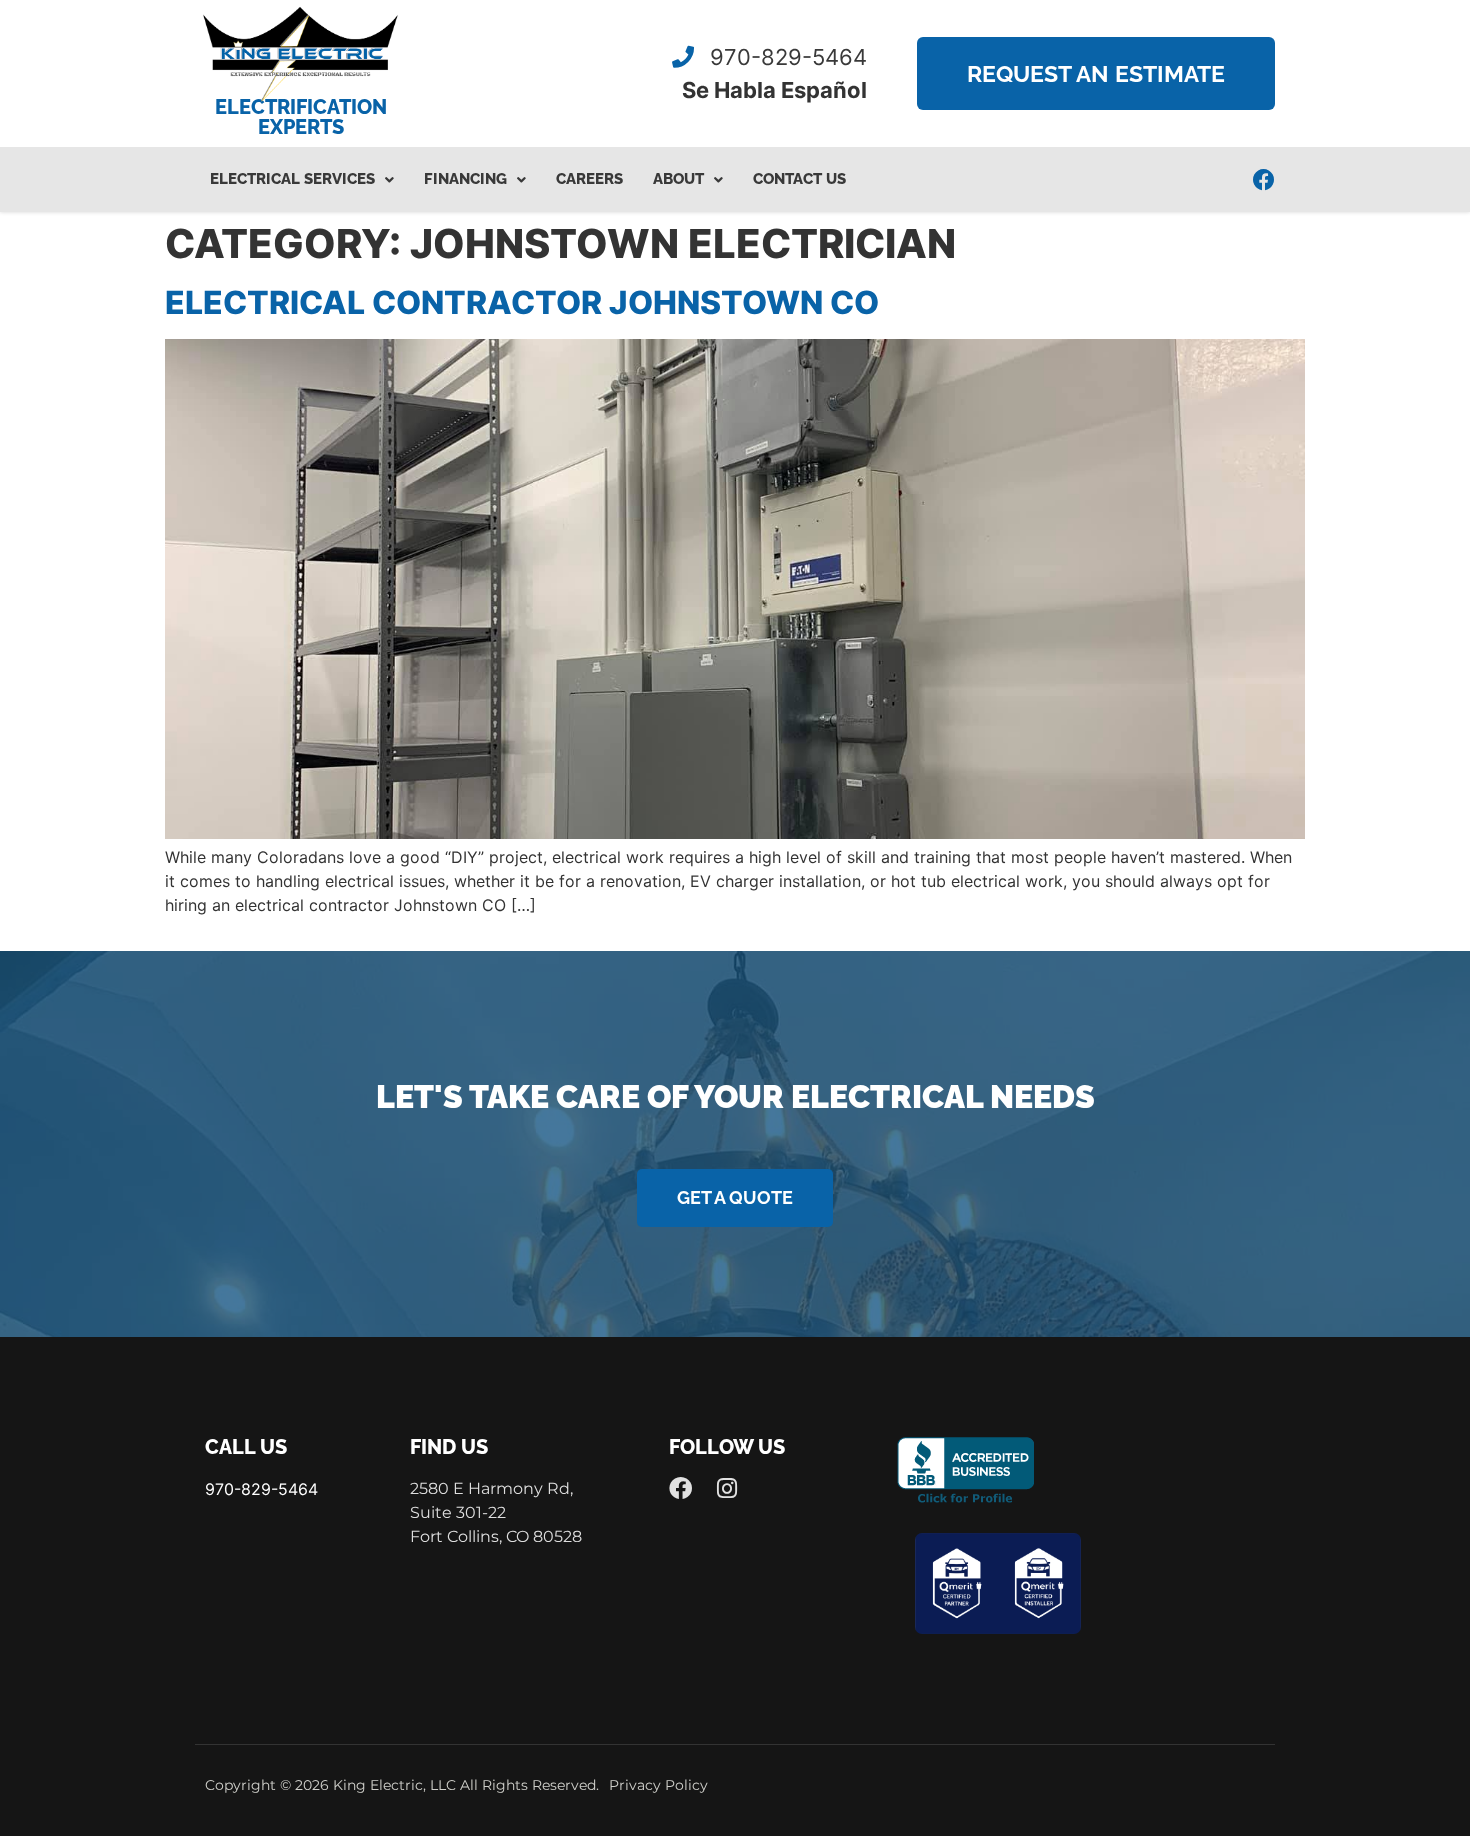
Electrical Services (292, 179)
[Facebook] (1264, 180)
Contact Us (799, 179)
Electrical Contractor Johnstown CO (522, 302)
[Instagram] (726, 1488)
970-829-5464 (785, 57)
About (678, 179)
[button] (302, 179)
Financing (465, 179)
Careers (589, 179)
